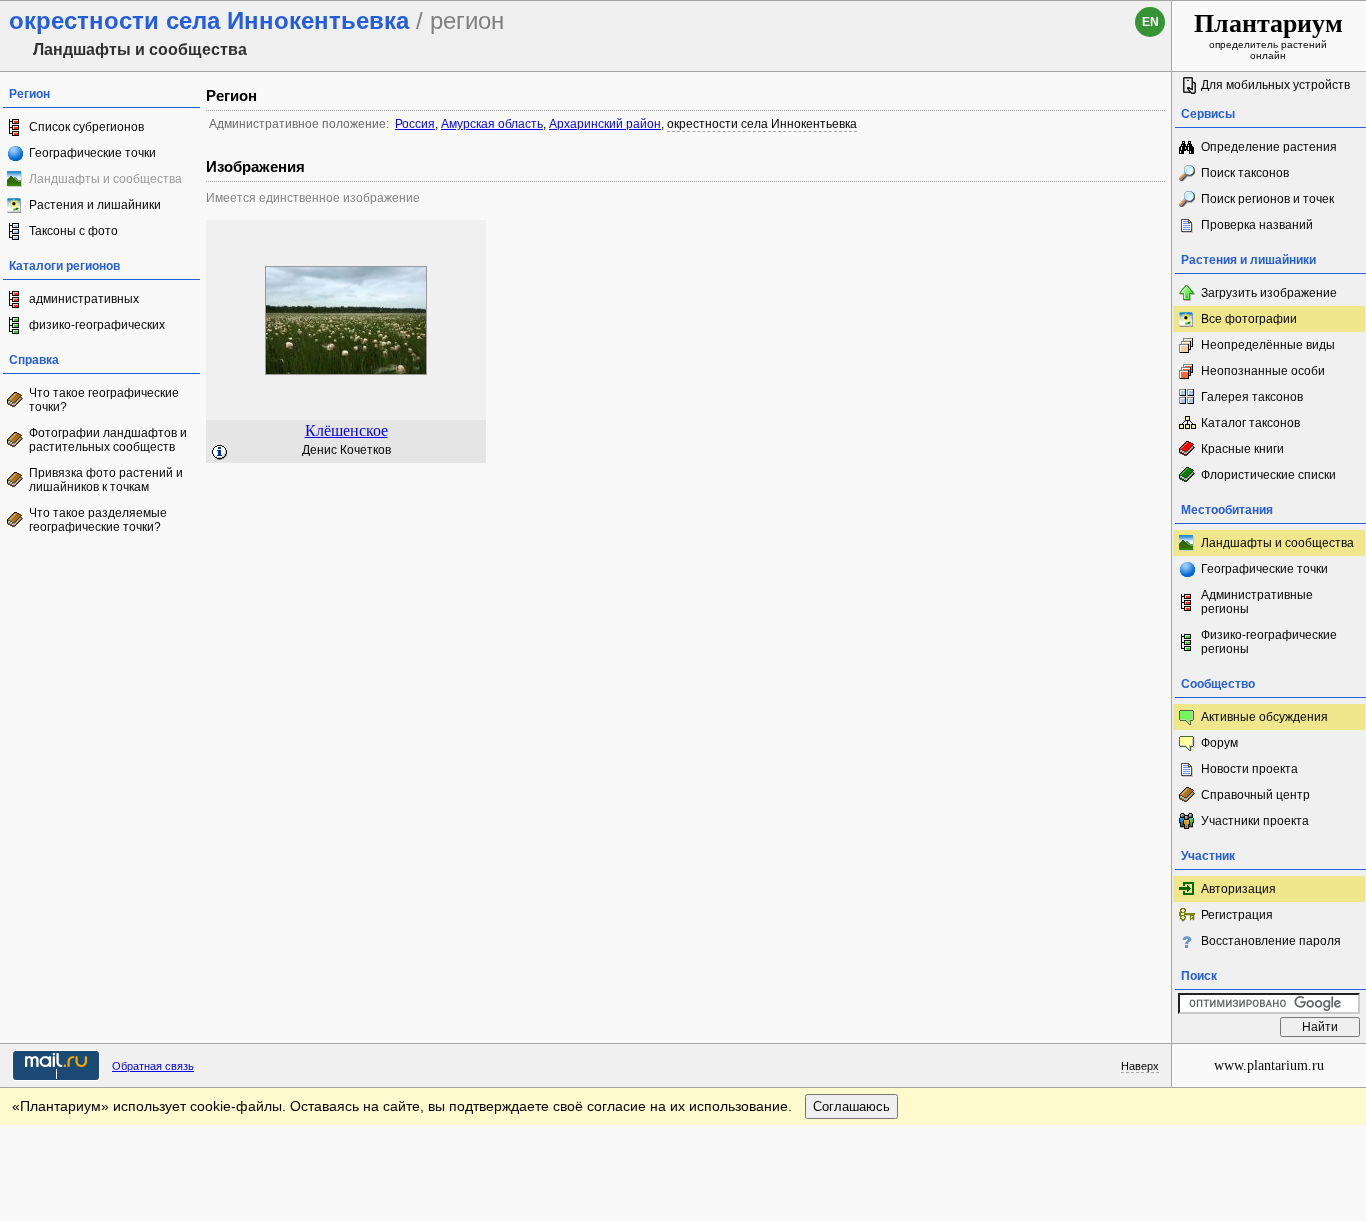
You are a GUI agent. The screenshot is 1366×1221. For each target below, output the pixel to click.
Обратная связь (153, 1066)
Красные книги (1242, 449)
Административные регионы (1257, 602)
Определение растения (1269, 147)
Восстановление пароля (1271, 941)
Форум (1219, 743)
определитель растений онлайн (1268, 35)
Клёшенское (346, 430)
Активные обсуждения (1264, 717)
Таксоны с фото (73, 231)
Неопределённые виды (1268, 345)
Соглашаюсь (851, 1106)
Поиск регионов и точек (1267, 199)
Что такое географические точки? (104, 400)
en (1150, 22)
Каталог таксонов (1250, 423)
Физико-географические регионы (1269, 642)
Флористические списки (1268, 475)
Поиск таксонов (1245, 173)
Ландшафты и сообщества (1277, 543)
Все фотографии (1249, 319)
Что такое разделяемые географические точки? (98, 520)
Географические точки (92, 153)
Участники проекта (1255, 821)
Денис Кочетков (346, 450)
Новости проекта (1249, 769)
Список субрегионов (86, 127)
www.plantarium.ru (1269, 1065)
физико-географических (97, 325)
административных (84, 299)
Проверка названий (1257, 225)
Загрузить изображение (1269, 293)
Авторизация (1238, 889)
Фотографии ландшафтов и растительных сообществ (108, 440)
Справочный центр (1255, 795)
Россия (415, 124)
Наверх (1140, 1066)
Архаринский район (605, 124)
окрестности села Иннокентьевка (762, 124)
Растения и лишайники (95, 205)
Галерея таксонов (1252, 397)
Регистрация (1237, 915)
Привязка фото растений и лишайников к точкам (106, 480)
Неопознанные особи (1263, 371)
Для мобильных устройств (1275, 85)
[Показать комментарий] (220, 453)
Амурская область (492, 124)
